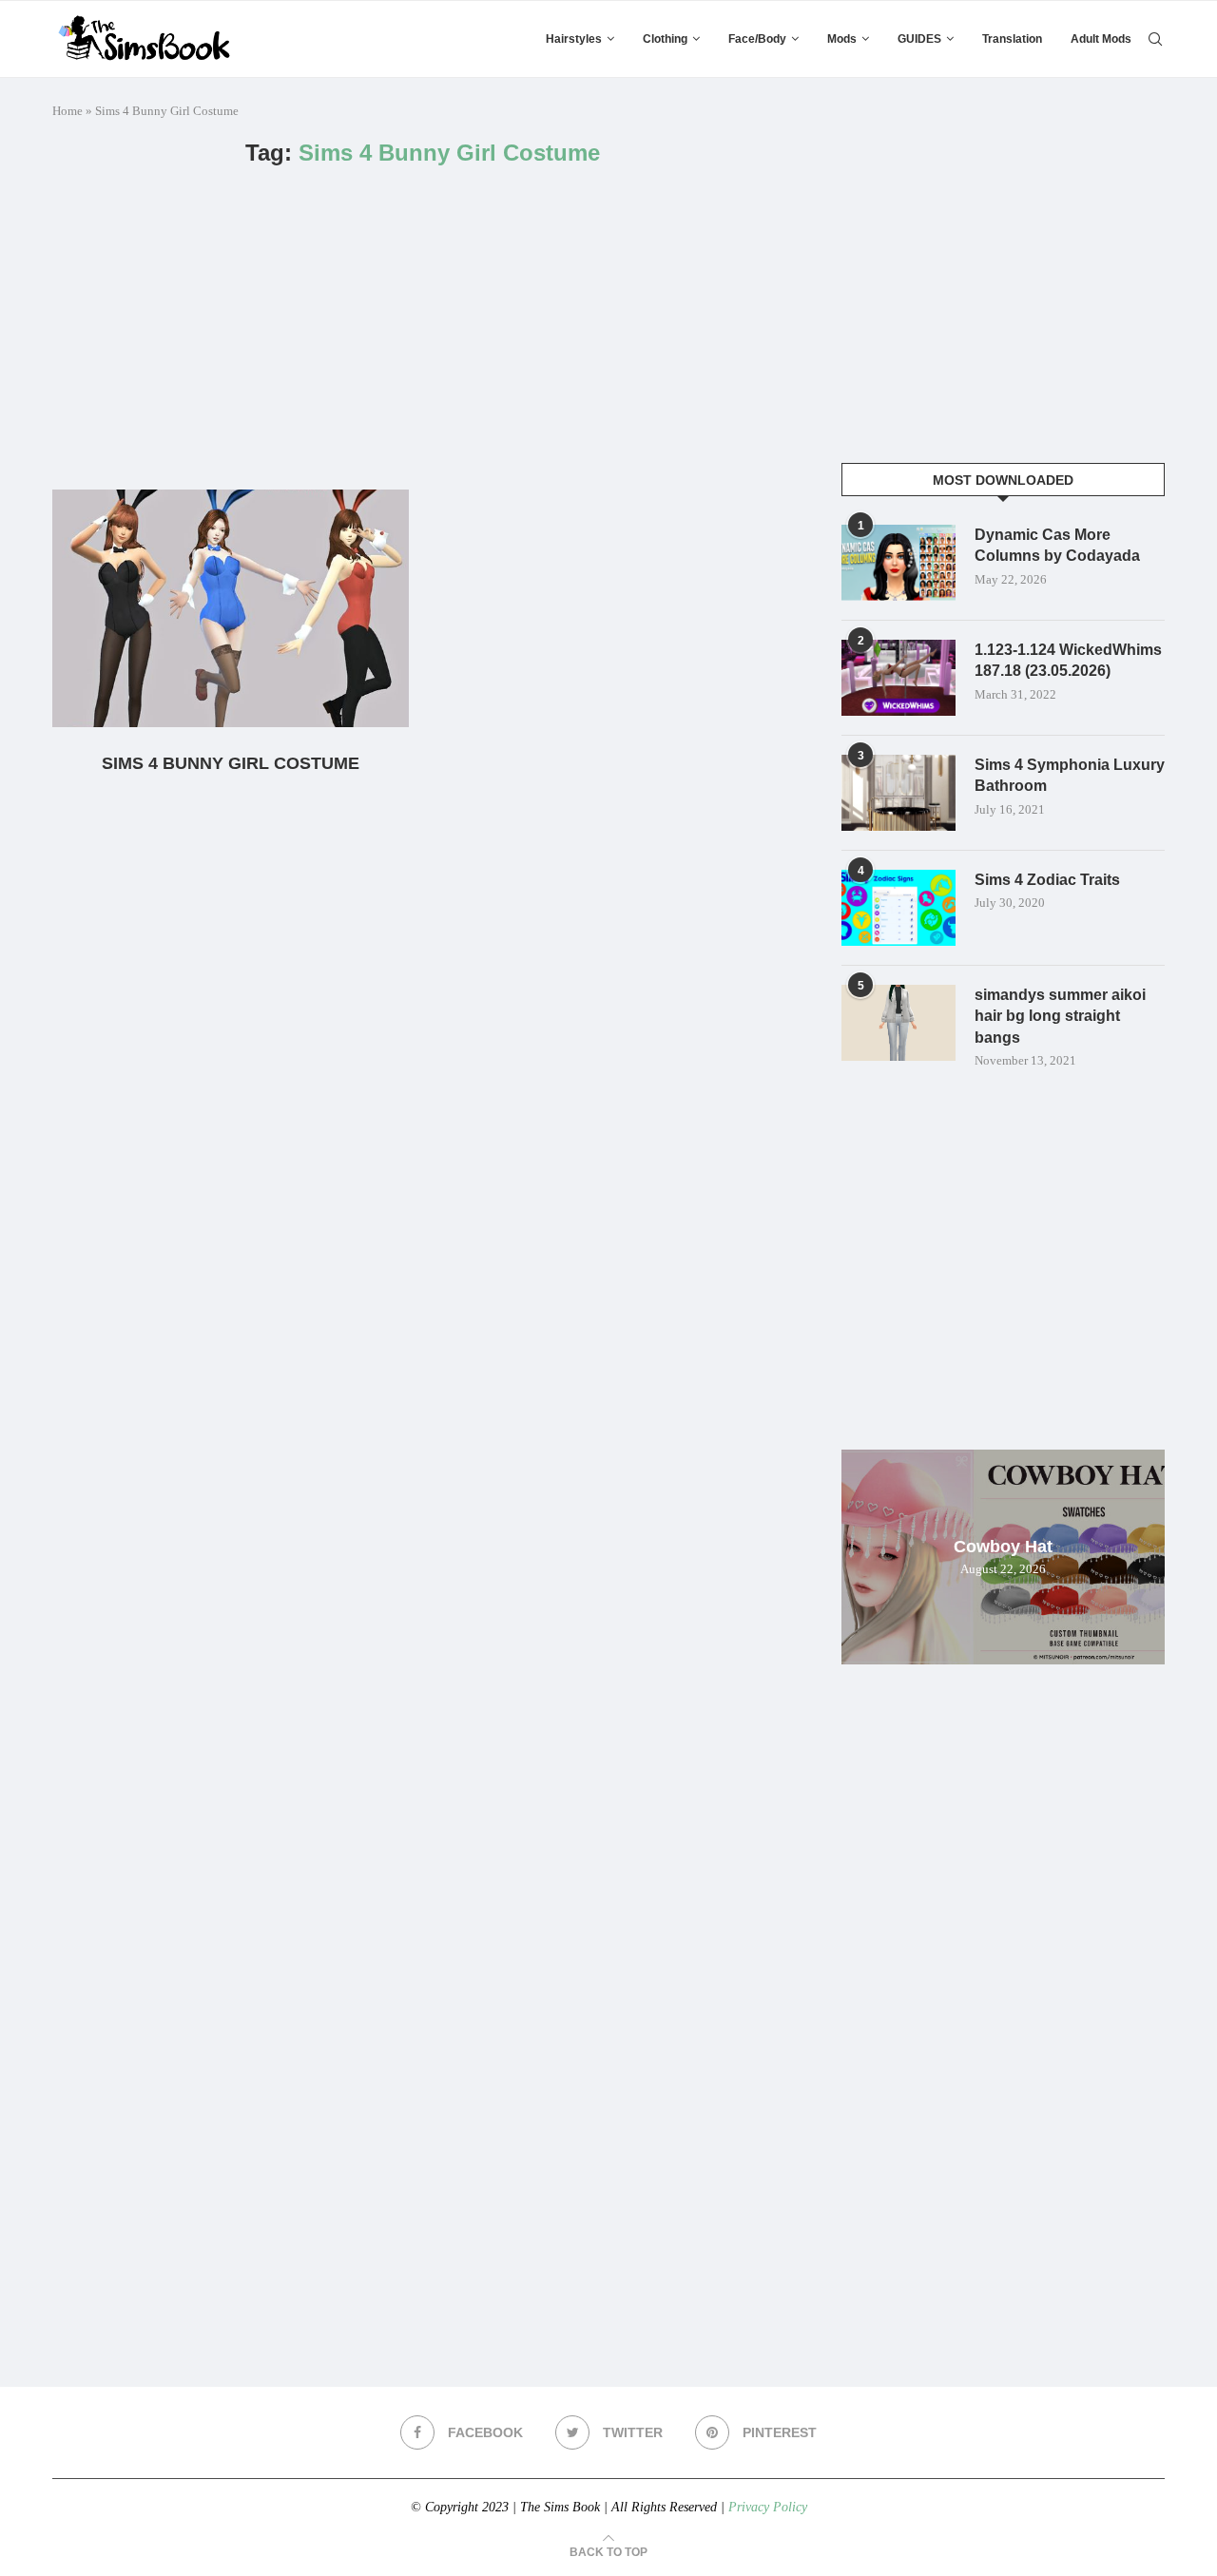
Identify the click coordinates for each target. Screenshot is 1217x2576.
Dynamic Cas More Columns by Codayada (1057, 545)
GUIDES (919, 39)
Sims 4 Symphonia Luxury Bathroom (1070, 775)
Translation (1012, 39)
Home (68, 111)
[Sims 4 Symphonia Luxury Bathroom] (898, 793)
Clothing (665, 39)
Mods (842, 39)
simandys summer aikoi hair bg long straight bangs (1060, 1016)
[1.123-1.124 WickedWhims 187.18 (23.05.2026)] (898, 678)
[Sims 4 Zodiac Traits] (898, 908)
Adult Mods (1101, 39)
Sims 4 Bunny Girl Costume (231, 763)
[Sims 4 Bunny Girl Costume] (231, 608)
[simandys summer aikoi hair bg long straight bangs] (898, 1023)
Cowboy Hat (1003, 1547)
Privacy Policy (768, 2507)
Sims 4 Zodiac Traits (1047, 880)
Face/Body (757, 39)
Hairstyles (574, 39)
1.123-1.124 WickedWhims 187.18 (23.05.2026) (1068, 660)
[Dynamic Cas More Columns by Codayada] (898, 563)
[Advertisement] (423, 328)
